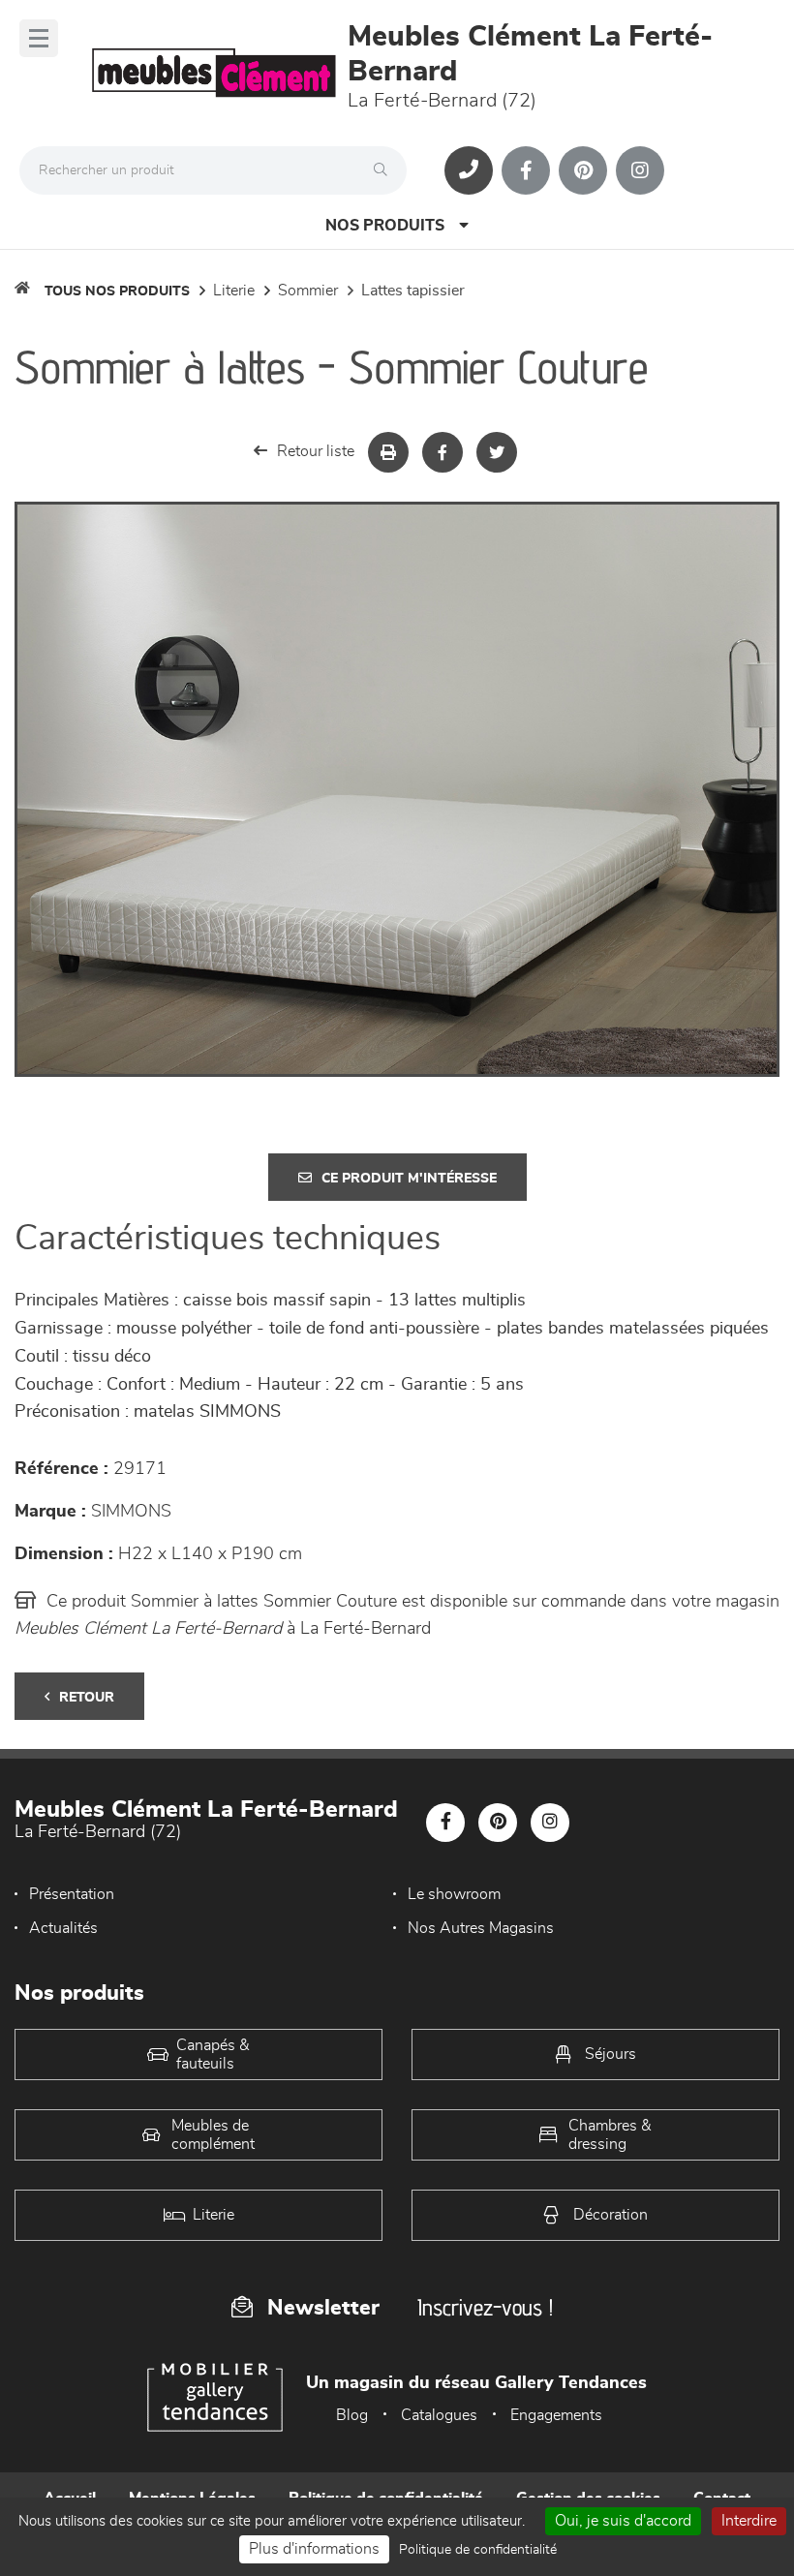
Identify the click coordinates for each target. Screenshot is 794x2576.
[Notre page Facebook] (526, 170)
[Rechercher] (385, 170)
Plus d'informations (314, 2549)
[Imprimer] (388, 452)
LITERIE (234, 291)
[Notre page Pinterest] (583, 170)
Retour (87, 1698)
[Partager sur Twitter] (497, 452)
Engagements (556, 2415)
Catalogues (439, 2415)
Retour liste (316, 451)
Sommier (308, 291)
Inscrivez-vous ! (485, 2307)
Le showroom (454, 1894)
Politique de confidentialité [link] (478, 2550)
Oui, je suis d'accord (623, 2521)
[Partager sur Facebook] (443, 452)
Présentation (72, 1894)
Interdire (749, 2521)
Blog (352, 2415)
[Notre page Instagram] (640, 170)
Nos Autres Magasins (481, 1928)
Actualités (63, 1928)
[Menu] (39, 38)
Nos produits (385, 226)
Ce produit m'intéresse (409, 1179)
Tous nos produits (117, 291)
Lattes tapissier (413, 291)
